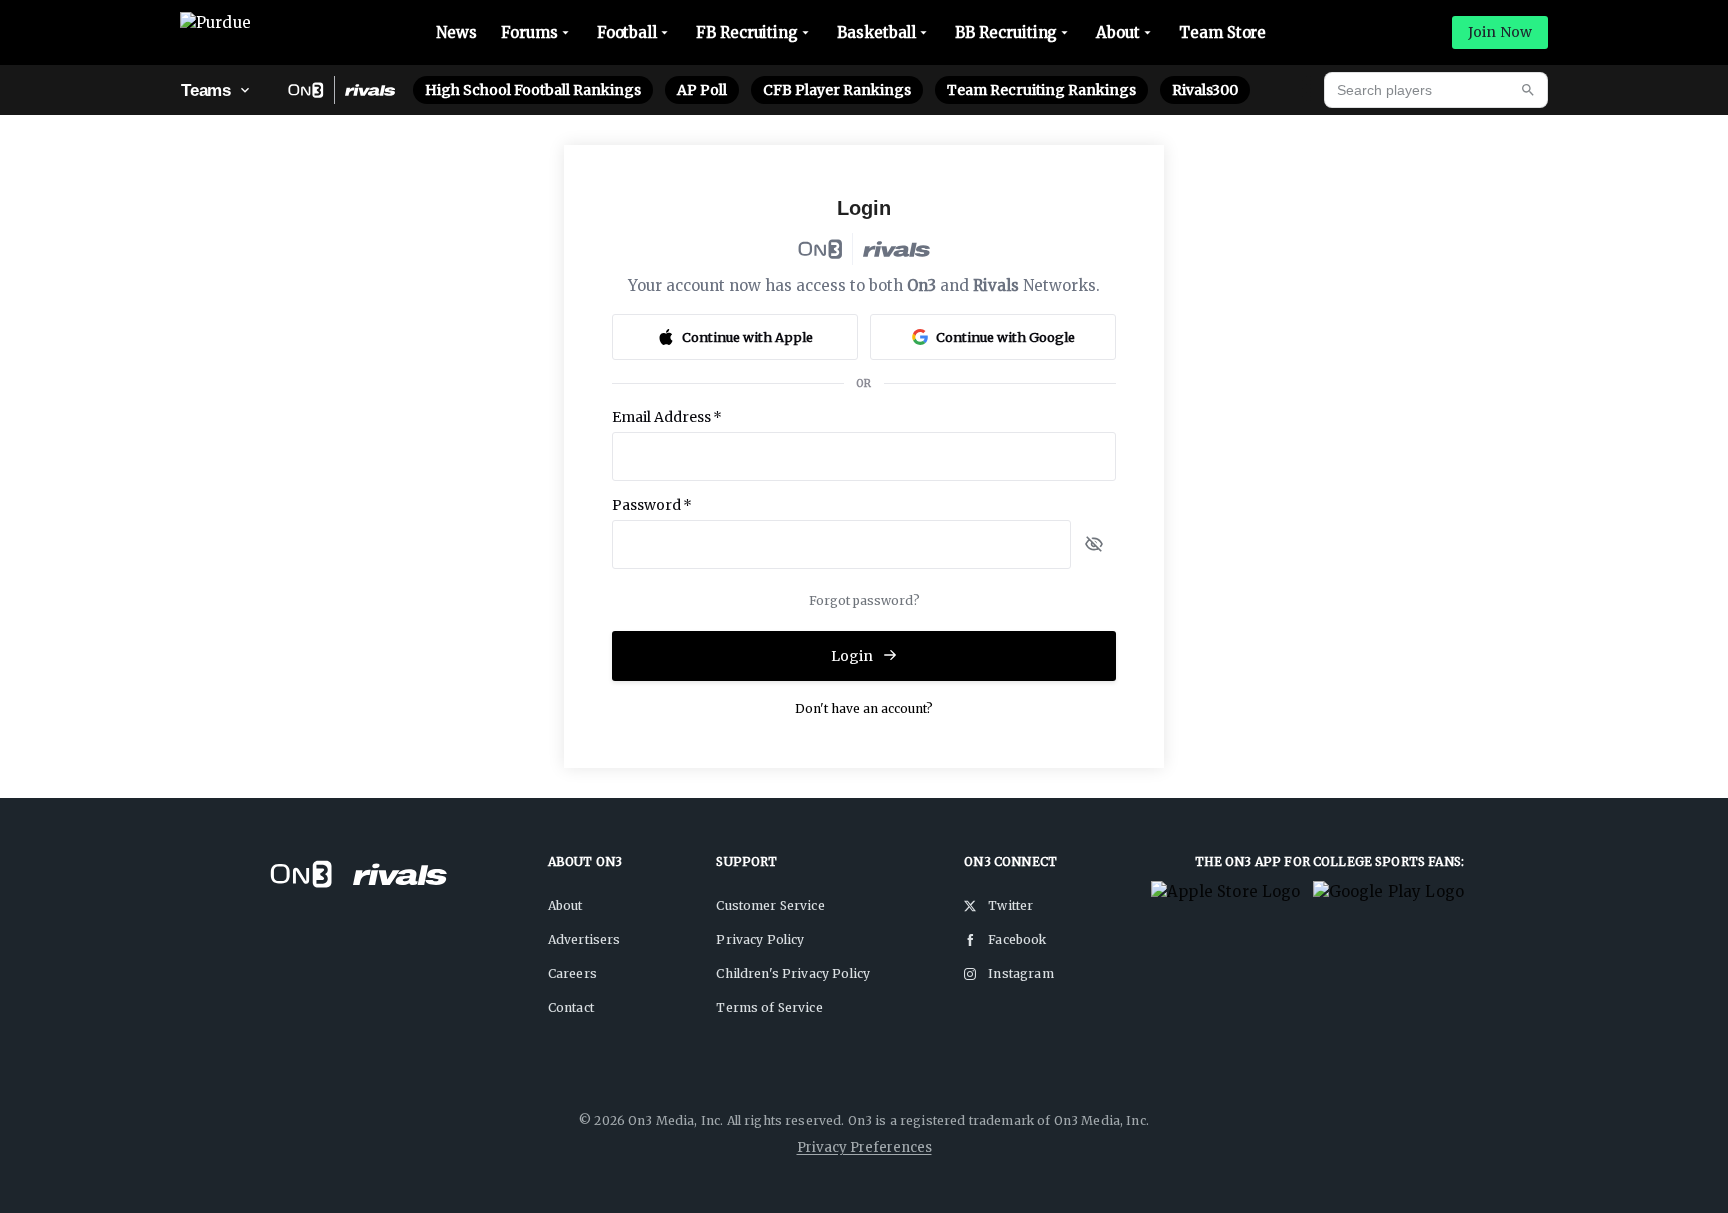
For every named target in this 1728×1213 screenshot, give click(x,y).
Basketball (876, 32)
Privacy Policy (760, 939)
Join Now (1500, 32)
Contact (571, 1007)
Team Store (1222, 32)
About (1118, 32)
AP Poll (702, 90)
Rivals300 (1205, 90)
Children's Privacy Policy (793, 973)
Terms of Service (769, 1007)
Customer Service (770, 905)
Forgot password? (864, 600)
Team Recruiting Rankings (1041, 90)
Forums (529, 32)
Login (852, 656)
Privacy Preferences (864, 1147)
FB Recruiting (747, 32)
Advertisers (584, 939)
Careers (572, 973)
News (456, 32)
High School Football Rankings (533, 90)
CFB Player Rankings (837, 90)
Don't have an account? (864, 708)
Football (627, 32)
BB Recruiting (1006, 32)
